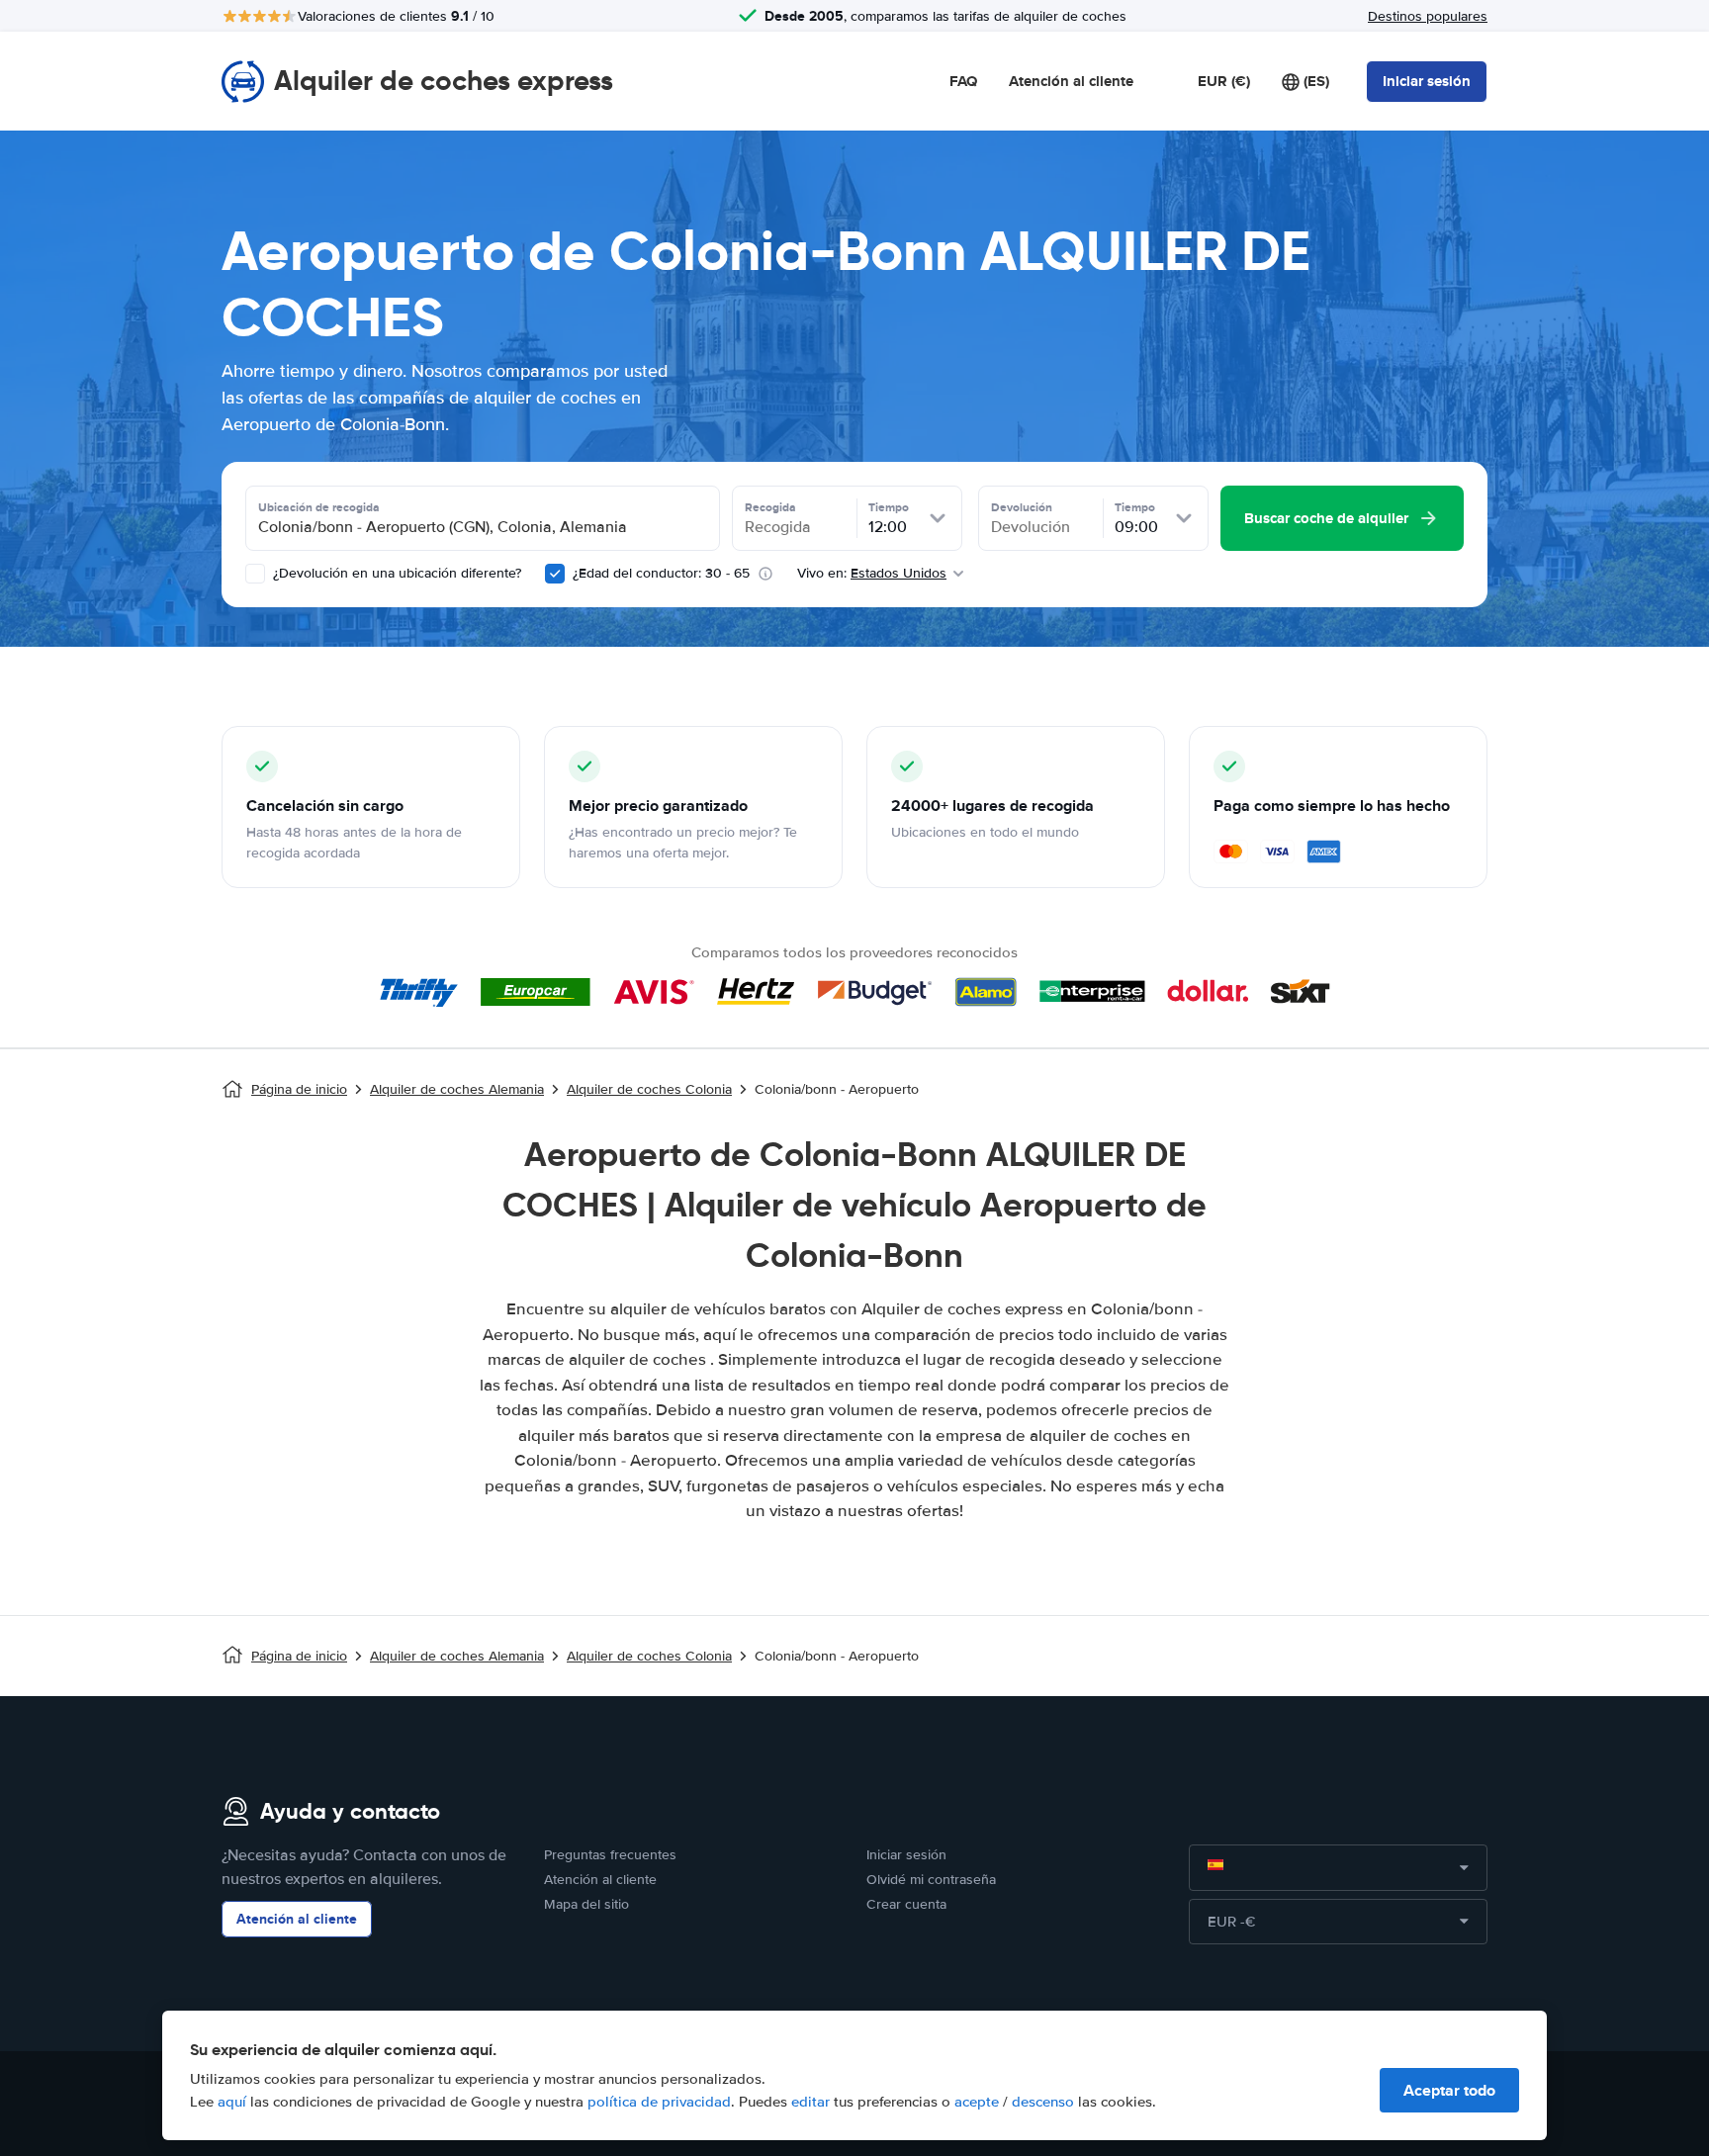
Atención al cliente (1071, 81)
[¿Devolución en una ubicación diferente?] (255, 574)
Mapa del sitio (586, 1904)
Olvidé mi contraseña (931, 1880)
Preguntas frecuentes (610, 1855)
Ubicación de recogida (319, 507)
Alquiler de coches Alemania (457, 1089)
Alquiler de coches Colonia (649, 1089)
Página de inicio (299, 1089)
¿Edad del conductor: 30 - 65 (661, 573)
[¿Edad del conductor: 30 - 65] (555, 574)
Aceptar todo (1449, 2090)
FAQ (963, 81)
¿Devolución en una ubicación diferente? (395, 573)
